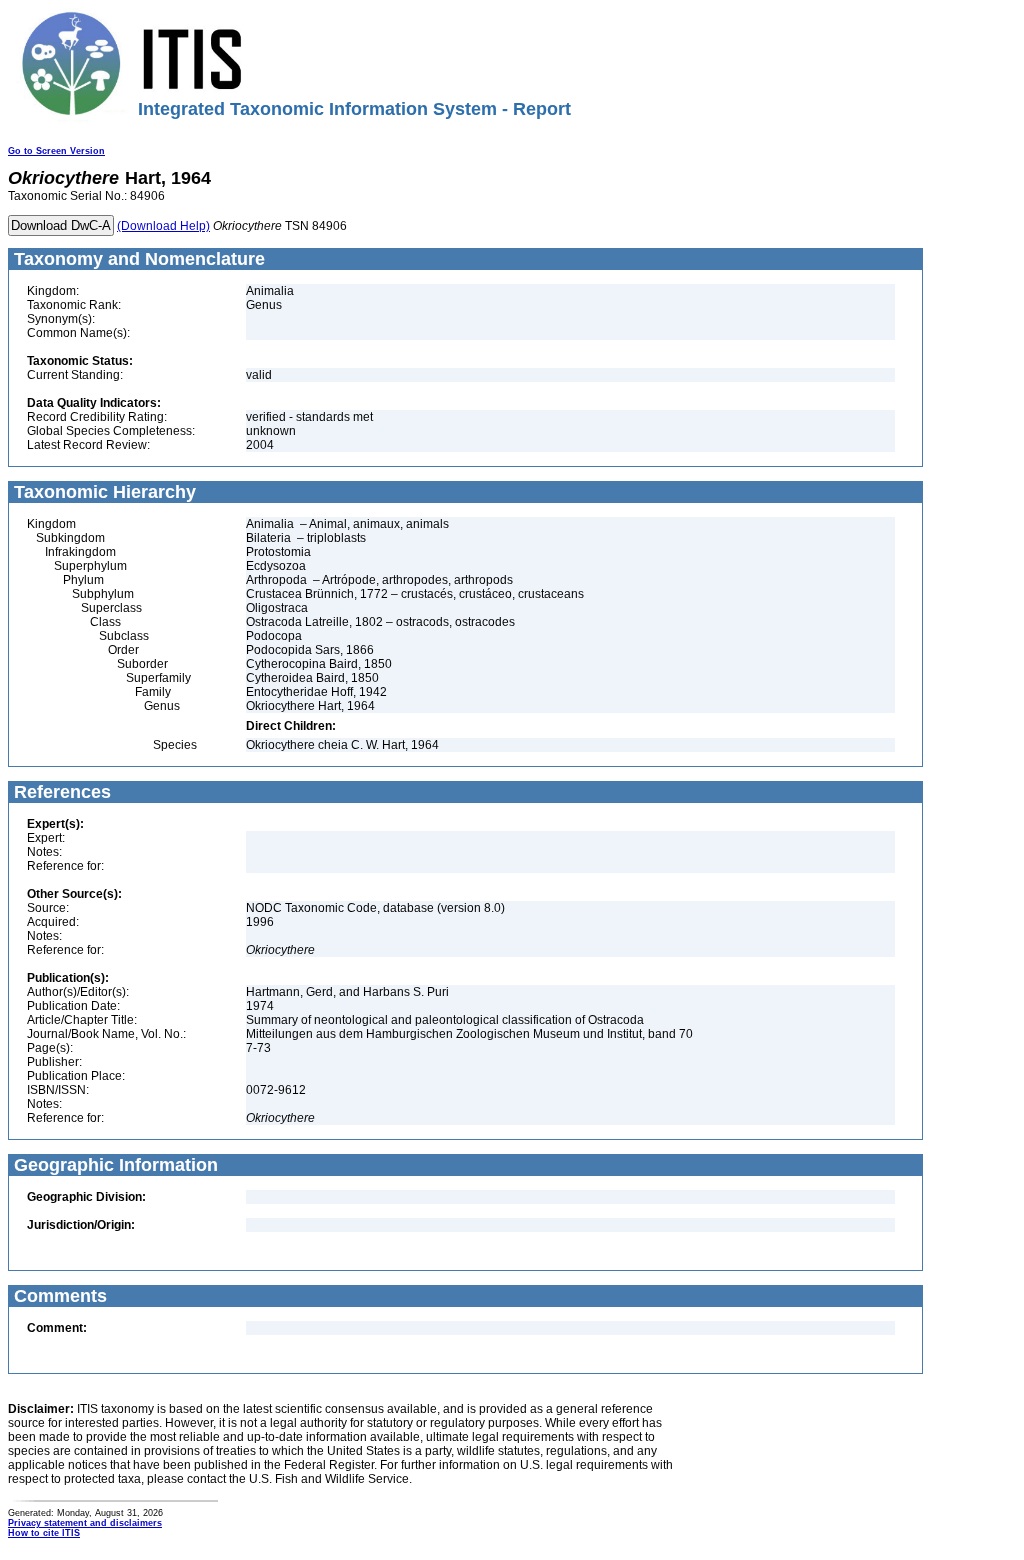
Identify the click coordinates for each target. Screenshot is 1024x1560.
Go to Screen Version (56, 151)
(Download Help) (163, 226)
